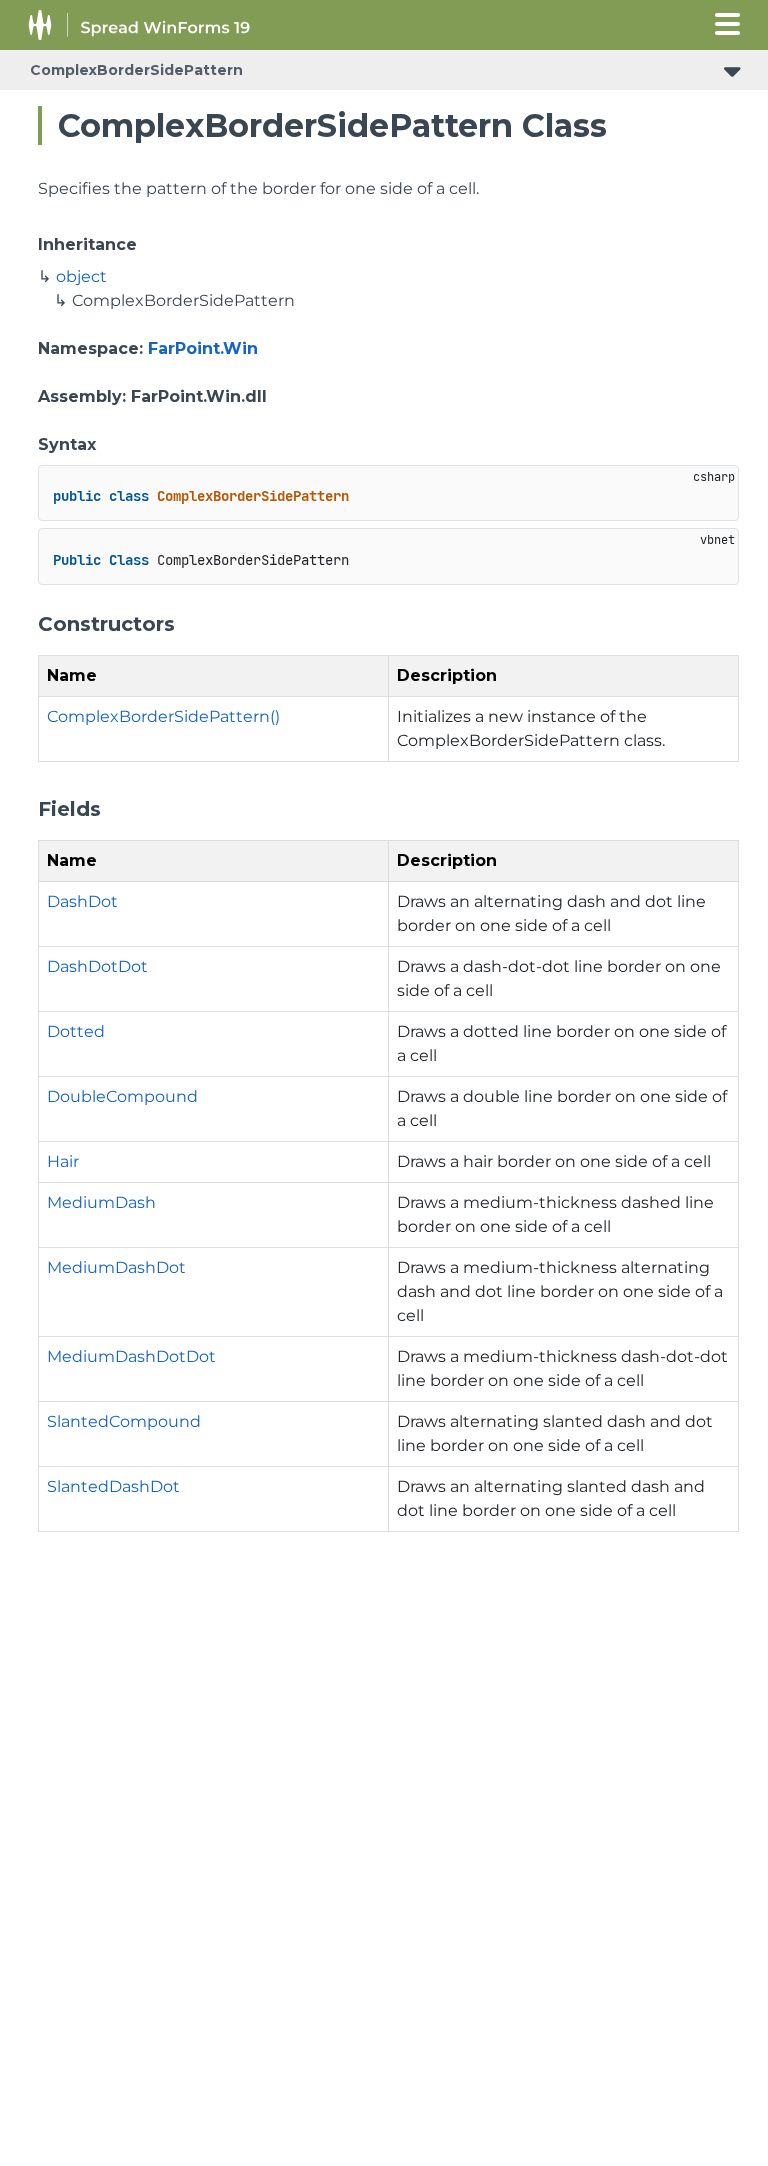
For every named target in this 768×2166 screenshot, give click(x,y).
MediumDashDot (116, 1267)
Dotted (76, 1031)
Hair (63, 1161)
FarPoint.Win (203, 348)
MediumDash (101, 1202)
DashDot (82, 901)
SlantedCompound (124, 1421)
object (81, 276)
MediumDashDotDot (131, 1356)
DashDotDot (97, 966)
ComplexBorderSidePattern (136, 70)
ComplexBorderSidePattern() (163, 716)
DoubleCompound (122, 1096)
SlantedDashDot (113, 1486)
